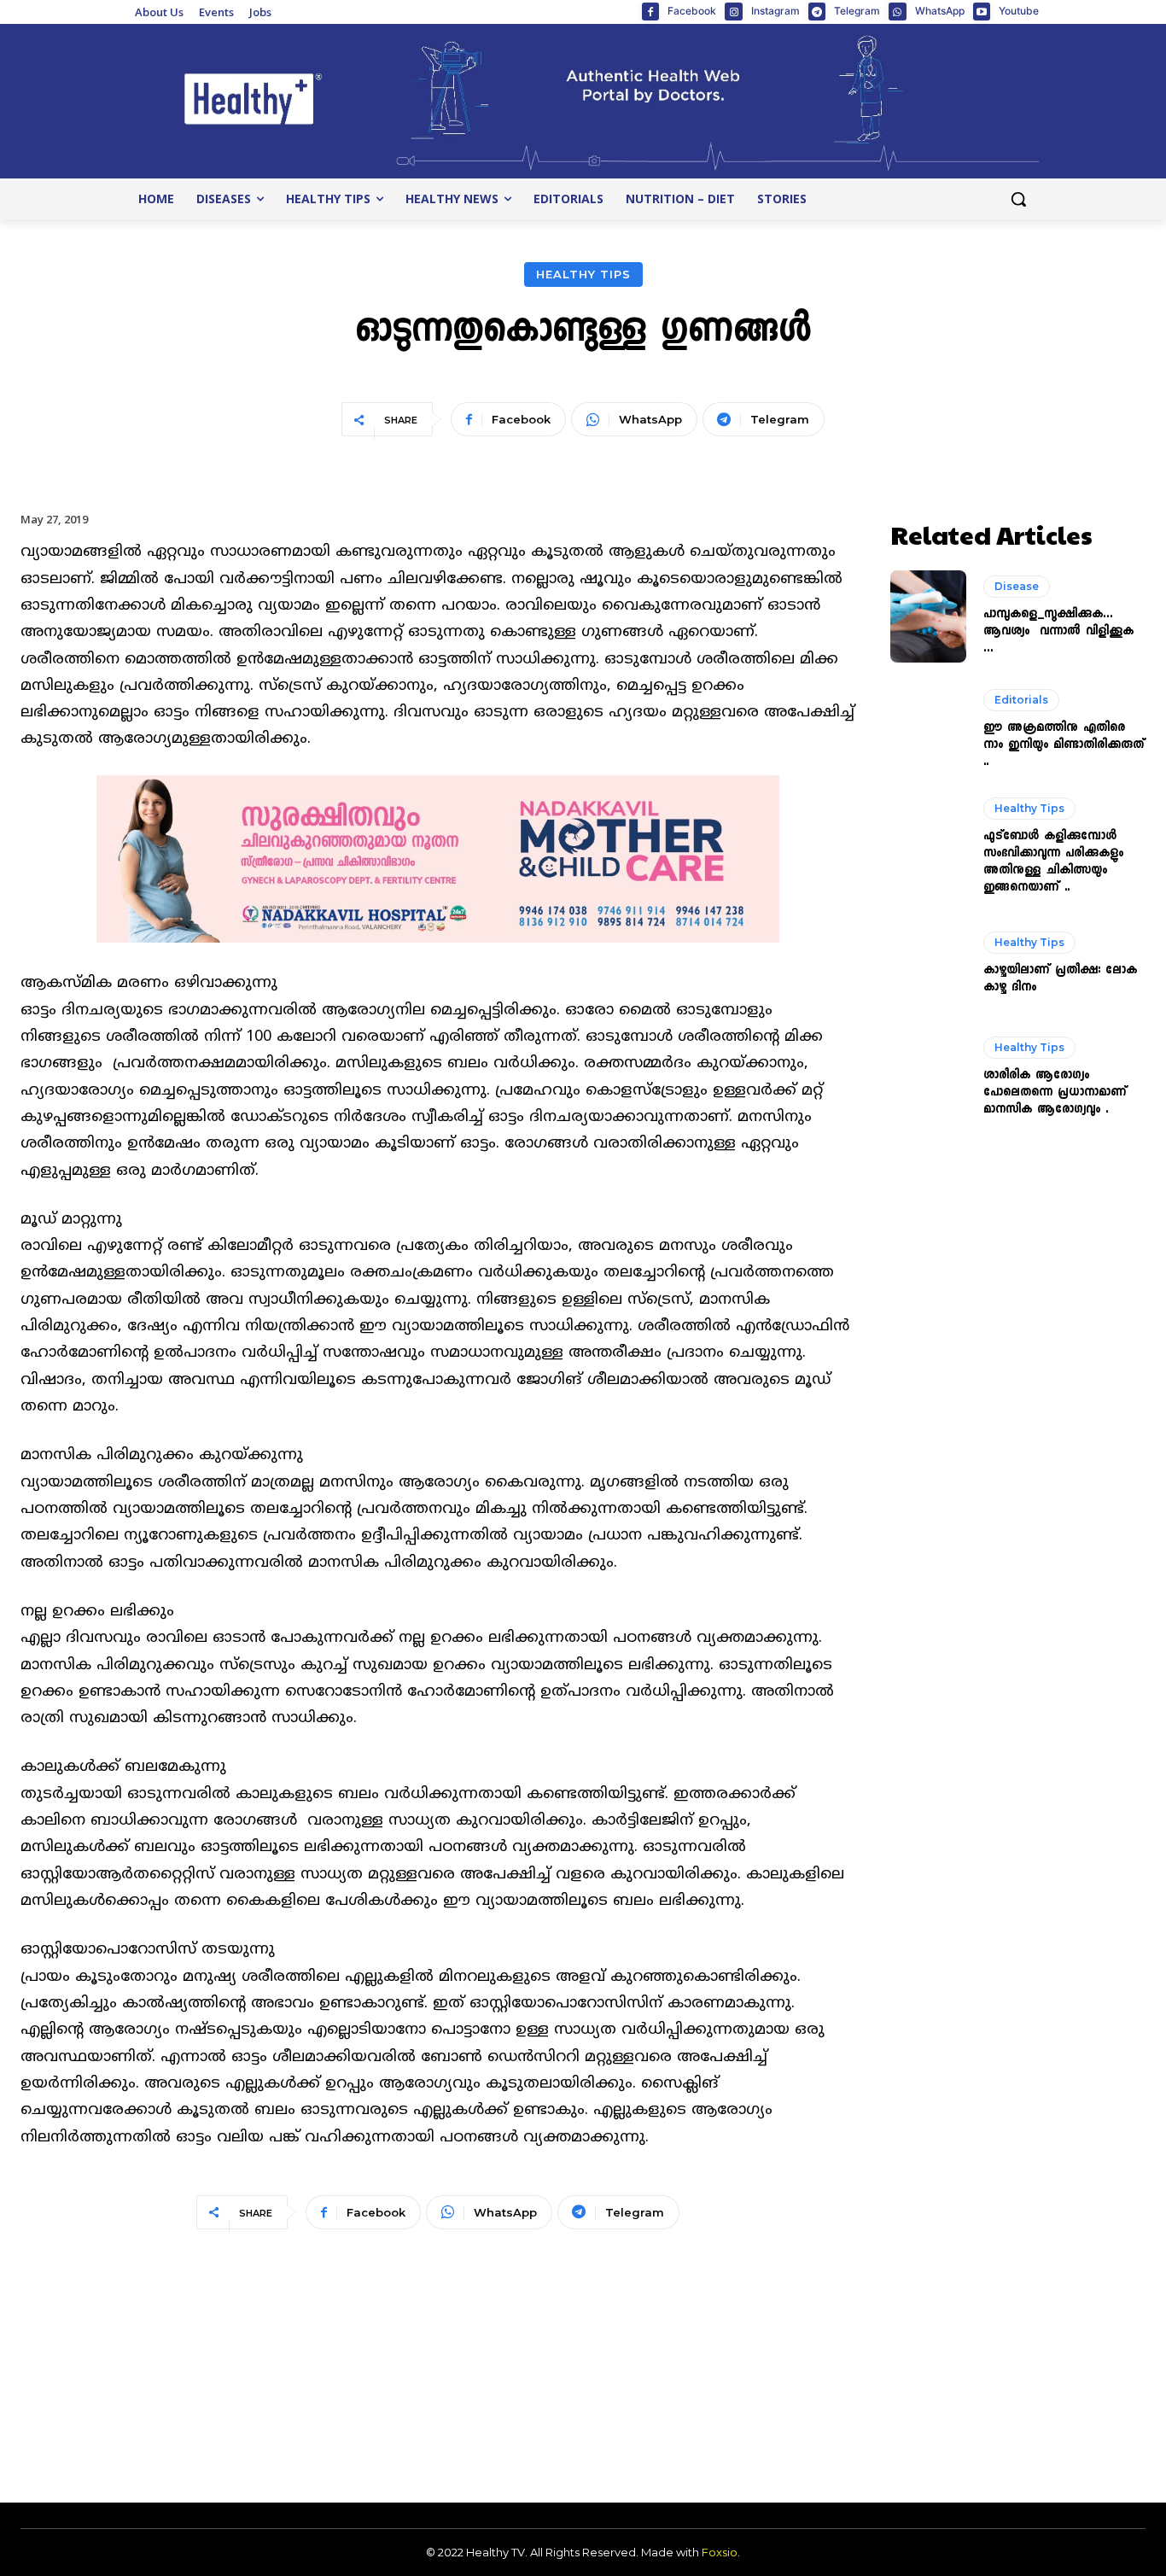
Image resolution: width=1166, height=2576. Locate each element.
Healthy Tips (583, 274)
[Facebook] (650, 11)
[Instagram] (733, 11)
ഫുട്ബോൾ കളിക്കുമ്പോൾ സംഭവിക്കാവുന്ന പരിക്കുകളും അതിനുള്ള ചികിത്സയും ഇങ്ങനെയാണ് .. (1053, 862)
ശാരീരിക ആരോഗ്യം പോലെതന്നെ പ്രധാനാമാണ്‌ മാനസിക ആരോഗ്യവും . (1055, 1093)
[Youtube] (982, 11)
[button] (1018, 199)
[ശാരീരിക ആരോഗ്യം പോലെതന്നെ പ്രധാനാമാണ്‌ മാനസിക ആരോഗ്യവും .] (929, 1078)
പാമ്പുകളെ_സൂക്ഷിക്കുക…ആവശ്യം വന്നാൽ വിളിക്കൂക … (1058, 632)
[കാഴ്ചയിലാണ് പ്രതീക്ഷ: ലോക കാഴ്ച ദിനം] (929, 964)
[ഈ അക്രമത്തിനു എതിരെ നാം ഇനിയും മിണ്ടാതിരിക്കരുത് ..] (929, 730)
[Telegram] (817, 11)
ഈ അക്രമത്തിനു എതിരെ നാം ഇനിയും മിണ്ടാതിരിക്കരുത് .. (1064, 745)
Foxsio (720, 2552)
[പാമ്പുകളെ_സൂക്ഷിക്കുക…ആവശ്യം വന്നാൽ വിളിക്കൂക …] (929, 616)
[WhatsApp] (897, 11)
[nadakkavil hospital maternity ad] (438, 957)
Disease (1017, 586)
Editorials (1021, 700)
